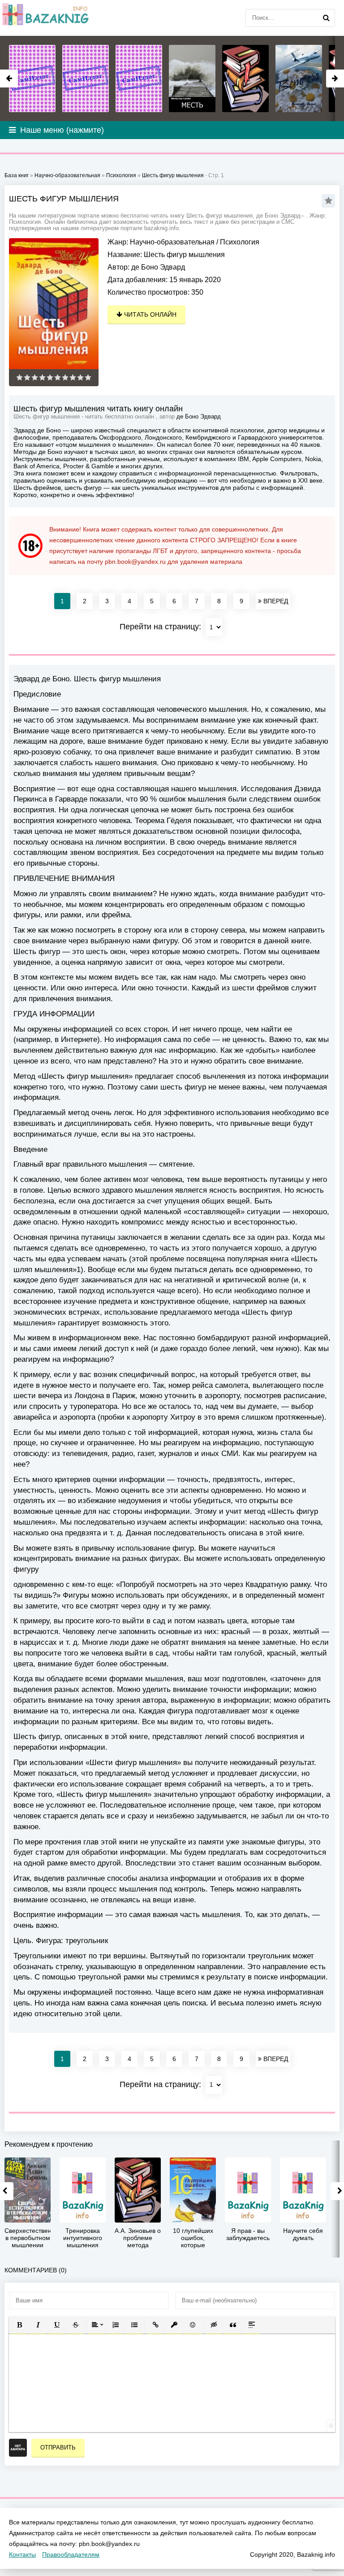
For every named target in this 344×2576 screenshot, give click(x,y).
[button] (19, 2325)
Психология (240, 242)
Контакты (22, 2554)
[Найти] (326, 18)
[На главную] (45, 18)
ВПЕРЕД (275, 601)
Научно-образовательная (172, 242)
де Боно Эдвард (158, 267)
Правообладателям (71, 2554)
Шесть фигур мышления (173, 175)
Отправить (58, 2447)
